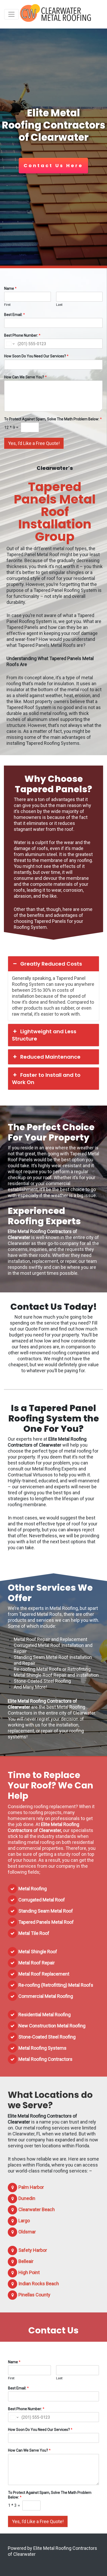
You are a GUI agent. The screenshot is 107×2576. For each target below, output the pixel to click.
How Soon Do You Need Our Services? (36, 356)
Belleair (26, 2261)
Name (10, 288)
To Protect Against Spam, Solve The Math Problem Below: (53, 419)
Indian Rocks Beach (39, 2284)
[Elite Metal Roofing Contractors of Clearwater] (56, 14)
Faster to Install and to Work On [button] (46, 1079)
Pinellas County (34, 2295)
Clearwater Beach (37, 2209)
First (7, 305)
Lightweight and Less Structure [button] (44, 1035)
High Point (29, 2272)
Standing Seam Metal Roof (46, 1911)
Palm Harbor (31, 2187)
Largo (24, 2221)
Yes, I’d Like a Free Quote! (34, 443)
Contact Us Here (53, 165)
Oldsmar (27, 2232)
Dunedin (27, 2198)
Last (59, 305)
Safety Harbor (33, 2250)
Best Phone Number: (22, 335)
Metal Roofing (33, 1889)
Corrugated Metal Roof (42, 1900)
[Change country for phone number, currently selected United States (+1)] (10, 344)
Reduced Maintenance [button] (50, 1057)
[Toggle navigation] (11, 14)
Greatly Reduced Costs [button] (51, 964)
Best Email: (15, 315)
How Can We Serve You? (25, 377)
